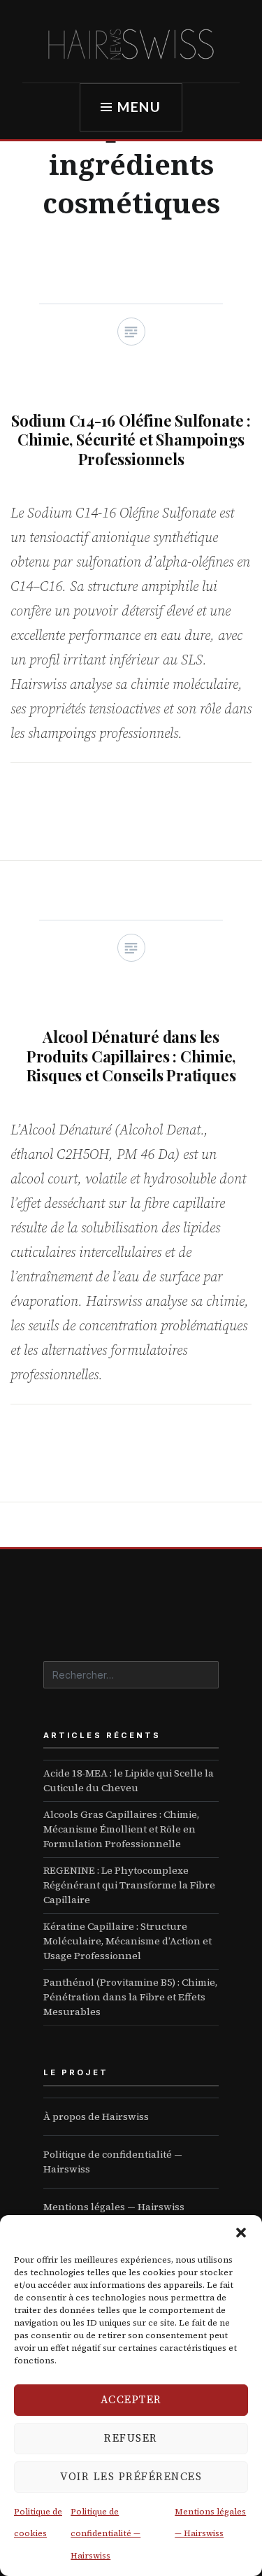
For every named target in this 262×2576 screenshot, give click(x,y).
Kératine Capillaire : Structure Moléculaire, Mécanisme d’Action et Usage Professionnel (128, 1941)
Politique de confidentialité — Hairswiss (105, 2534)
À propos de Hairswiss (96, 2116)
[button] (241, 2233)
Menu (140, 107)
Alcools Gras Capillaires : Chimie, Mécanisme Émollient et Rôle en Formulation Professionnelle (121, 1829)
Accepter (131, 2399)
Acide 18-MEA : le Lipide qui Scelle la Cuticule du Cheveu (129, 1780)
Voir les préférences (131, 2476)
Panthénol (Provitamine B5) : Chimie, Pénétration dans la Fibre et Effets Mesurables (130, 1997)
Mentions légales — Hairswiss (114, 2207)
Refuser (131, 2438)
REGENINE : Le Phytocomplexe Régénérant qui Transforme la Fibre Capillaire (129, 1885)
